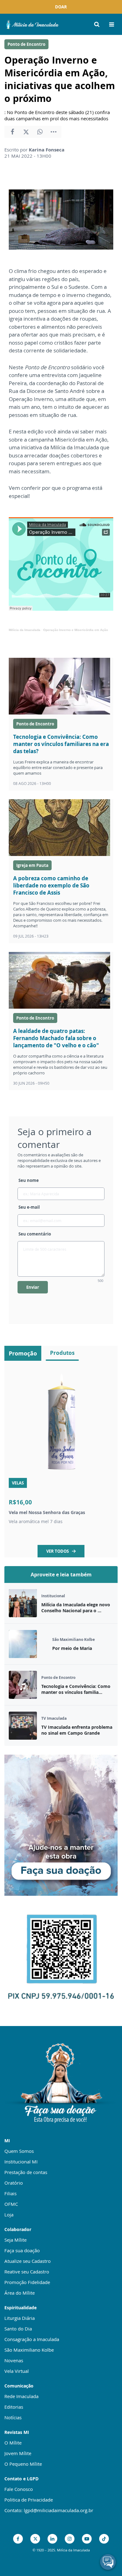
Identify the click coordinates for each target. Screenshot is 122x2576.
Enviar (33, 1287)
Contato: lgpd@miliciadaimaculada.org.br (49, 2510)
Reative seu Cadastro (27, 2272)
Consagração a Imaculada (32, 2339)
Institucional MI (21, 2162)
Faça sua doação (22, 2250)
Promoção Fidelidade (27, 2282)
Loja (9, 2215)
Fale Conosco (19, 2489)
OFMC (11, 2204)
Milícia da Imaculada (25, 630)
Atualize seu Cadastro (28, 2261)
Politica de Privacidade (29, 2500)
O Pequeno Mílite (23, 2464)
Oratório (14, 2183)
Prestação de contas (26, 2172)
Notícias (13, 2417)
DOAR (61, 7)
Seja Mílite (15, 2240)
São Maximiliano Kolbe (29, 2350)
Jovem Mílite (18, 2453)
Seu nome (29, 1180)
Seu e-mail (29, 1207)
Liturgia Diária (20, 2318)
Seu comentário (35, 1234)
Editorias (14, 2407)
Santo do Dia (18, 2329)
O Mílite (13, 2443)
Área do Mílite (20, 2293)
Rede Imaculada (21, 2396)
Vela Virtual (17, 2371)
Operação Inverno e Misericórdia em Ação (76, 630)
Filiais (10, 2193)
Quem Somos (19, 2151)
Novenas (14, 2360)
